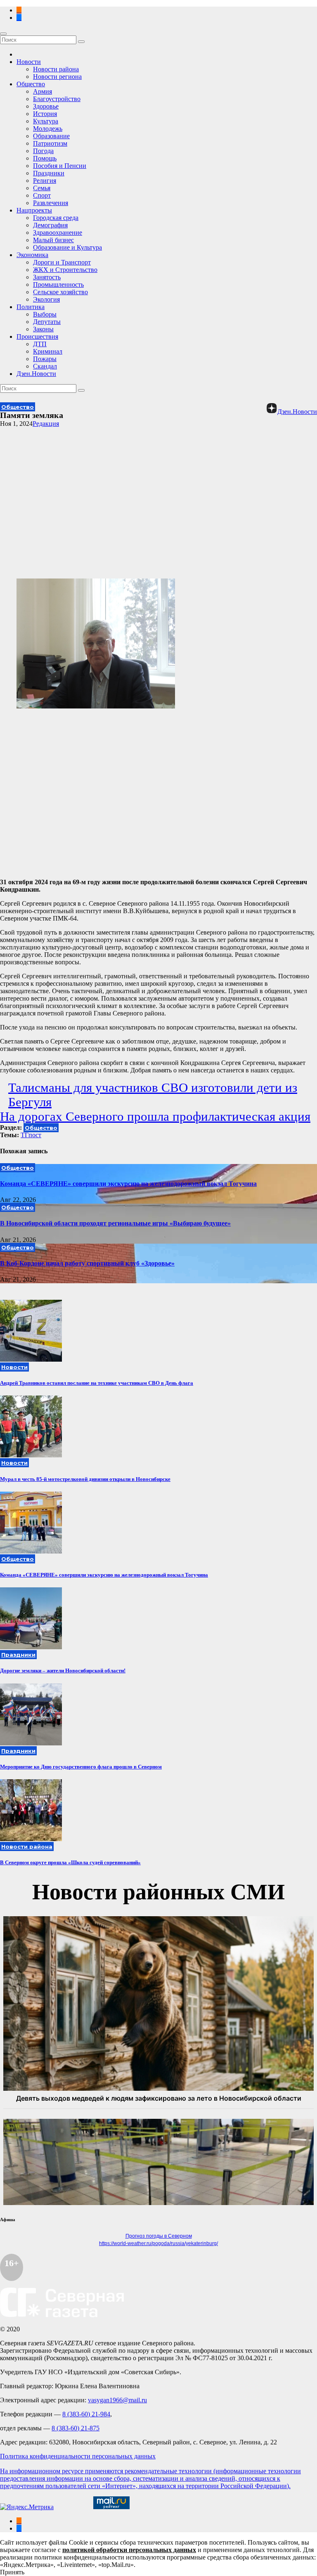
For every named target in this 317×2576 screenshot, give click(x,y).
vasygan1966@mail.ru (117, 2400)
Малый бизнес (53, 240)
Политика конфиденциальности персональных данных (78, 2456)
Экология (46, 299)
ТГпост (31, 1135)
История (45, 114)
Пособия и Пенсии (60, 166)
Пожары (45, 359)
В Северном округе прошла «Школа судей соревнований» (70, 1862)
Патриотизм (50, 143)
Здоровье (46, 106)
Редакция (46, 424)
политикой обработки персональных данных (129, 2550)
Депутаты (47, 322)
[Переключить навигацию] (3, 34)
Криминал (48, 351)
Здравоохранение (58, 233)
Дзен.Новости (36, 374)
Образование (51, 136)
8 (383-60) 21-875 (76, 2428)
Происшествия (37, 336)
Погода (43, 151)
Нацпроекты (34, 210)
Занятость (47, 277)
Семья (42, 188)
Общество (31, 84)
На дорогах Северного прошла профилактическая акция (155, 1117)
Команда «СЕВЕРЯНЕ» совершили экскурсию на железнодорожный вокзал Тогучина (128, 1184)
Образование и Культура (67, 247)
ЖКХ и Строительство (65, 270)
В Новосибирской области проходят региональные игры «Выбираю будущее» (115, 1223)
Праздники (49, 173)
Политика (31, 307)
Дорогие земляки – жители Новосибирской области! (63, 1671)
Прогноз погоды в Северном (159, 2236)
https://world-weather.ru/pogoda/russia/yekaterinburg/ (158, 2243)
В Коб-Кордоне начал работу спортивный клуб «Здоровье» (87, 1263)
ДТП (40, 344)
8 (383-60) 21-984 (86, 2414)
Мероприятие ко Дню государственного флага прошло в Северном (81, 1767)
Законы (43, 329)
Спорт (42, 195)
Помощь (45, 158)
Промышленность (58, 285)
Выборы (45, 314)
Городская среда (56, 218)
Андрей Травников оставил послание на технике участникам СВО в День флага (97, 1383)
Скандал (45, 366)
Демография (50, 225)
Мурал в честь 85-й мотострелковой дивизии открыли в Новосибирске (85, 1479)
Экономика (32, 255)
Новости (29, 62)
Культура (46, 121)
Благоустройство (57, 99)
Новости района (56, 69)
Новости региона (57, 77)
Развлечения (51, 203)
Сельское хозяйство (60, 292)
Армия (43, 91)
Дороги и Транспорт (62, 262)
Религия (45, 181)
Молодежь (48, 129)
